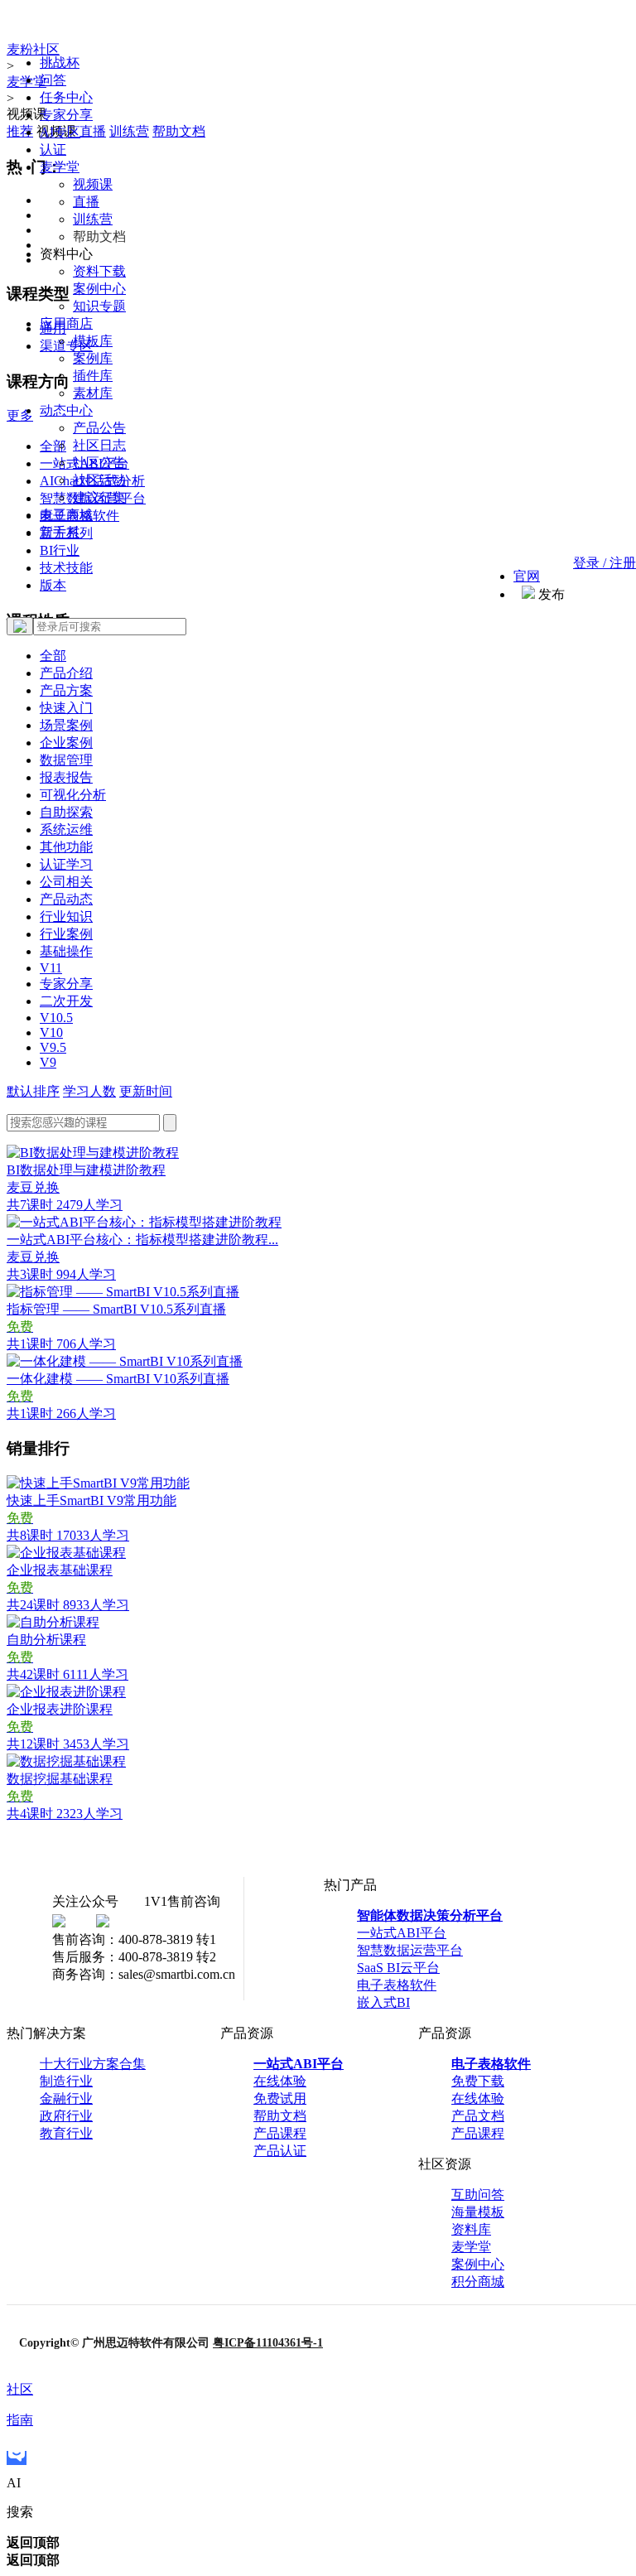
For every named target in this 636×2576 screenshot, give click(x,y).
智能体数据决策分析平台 (430, 1915)
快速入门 (66, 708)
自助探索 (66, 812)
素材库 (93, 393)
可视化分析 (73, 795)
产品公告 (99, 428)
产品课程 (280, 2133)
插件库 (93, 376)
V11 (51, 968)
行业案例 (66, 934)
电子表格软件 (397, 1985)
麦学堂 (60, 167)
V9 (48, 1062)
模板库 (93, 341)
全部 (53, 656)
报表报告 (66, 777)
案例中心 (99, 289)
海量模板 (478, 2212)
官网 (527, 576)
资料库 (471, 2229)
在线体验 (280, 2081)
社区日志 (99, 445)
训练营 (93, 219)
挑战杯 (60, 63)
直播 (86, 202)
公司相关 (66, 882)
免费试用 (280, 2098)
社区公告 (99, 463)
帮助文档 (280, 2116)
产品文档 (478, 2116)
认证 (53, 150)
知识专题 (99, 306)
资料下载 (99, 271)
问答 (53, 80)
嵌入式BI (383, 2002)
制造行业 (66, 2081)
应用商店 (66, 323)
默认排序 (33, 1091)
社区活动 (99, 480)
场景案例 (66, 725)
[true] (20, 626)
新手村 (60, 532)
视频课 (93, 184)
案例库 (93, 358)
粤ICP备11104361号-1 (268, 2343)
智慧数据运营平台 (410, 1950)
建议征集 (99, 497)
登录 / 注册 (605, 563)
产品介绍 (66, 673)
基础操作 (66, 951)
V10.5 (56, 1018)
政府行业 (66, 2116)
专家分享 (66, 115)
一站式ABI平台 (402, 1933)
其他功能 (66, 847)
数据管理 (66, 760)
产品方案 (66, 690)
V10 (51, 1032)
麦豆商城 (66, 515)
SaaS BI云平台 (398, 1968)
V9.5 (53, 1047)
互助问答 (478, 2195)
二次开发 (66, 1001)
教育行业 (66, 2133)
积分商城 (478, 2282)
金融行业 (66, 2098)
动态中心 (66, 410)
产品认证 (280, 2151)
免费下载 (478, 2081)
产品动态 (66, 899)
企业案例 (66, 743)
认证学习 (66, 864)
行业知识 (66, 917)
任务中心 (66, 97)
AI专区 (60, 132)
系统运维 (66, 830)
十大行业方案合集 (93, 2064)
